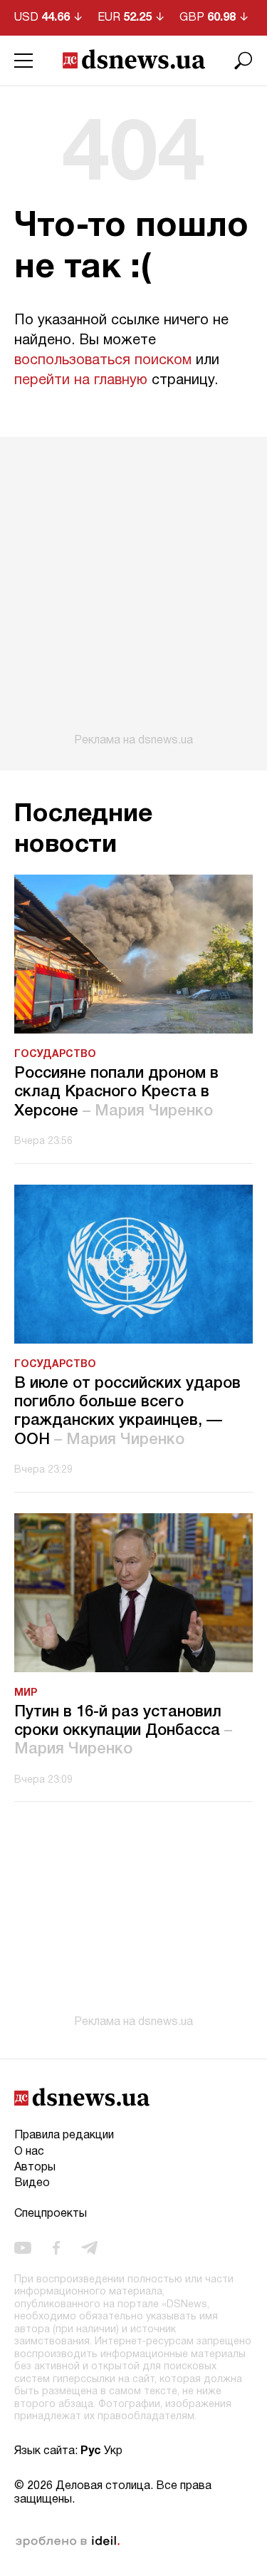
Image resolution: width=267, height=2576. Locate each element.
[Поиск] (244, 61)
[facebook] (56, 2247)
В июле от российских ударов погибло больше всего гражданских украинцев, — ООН (127, 1412)
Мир (26, 1693)
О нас (29, 2152)
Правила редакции (64, 2135)
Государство (55, 1055)
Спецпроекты (51, 2214)
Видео (32, 2183)
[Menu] (23, 61)
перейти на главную (81, 381)
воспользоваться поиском (103, 361)
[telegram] (89, 2247)
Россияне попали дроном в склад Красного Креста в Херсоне (116, 1092)
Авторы (35, 2168)
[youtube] (23, 2247)
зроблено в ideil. (68, 2542)
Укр (113, 2451)
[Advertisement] (133, 592)
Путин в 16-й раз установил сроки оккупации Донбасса (123, 1731)
